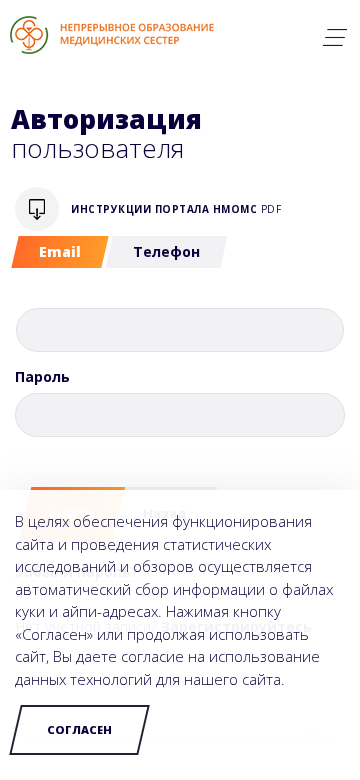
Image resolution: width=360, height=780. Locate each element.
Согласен (79, 729)
